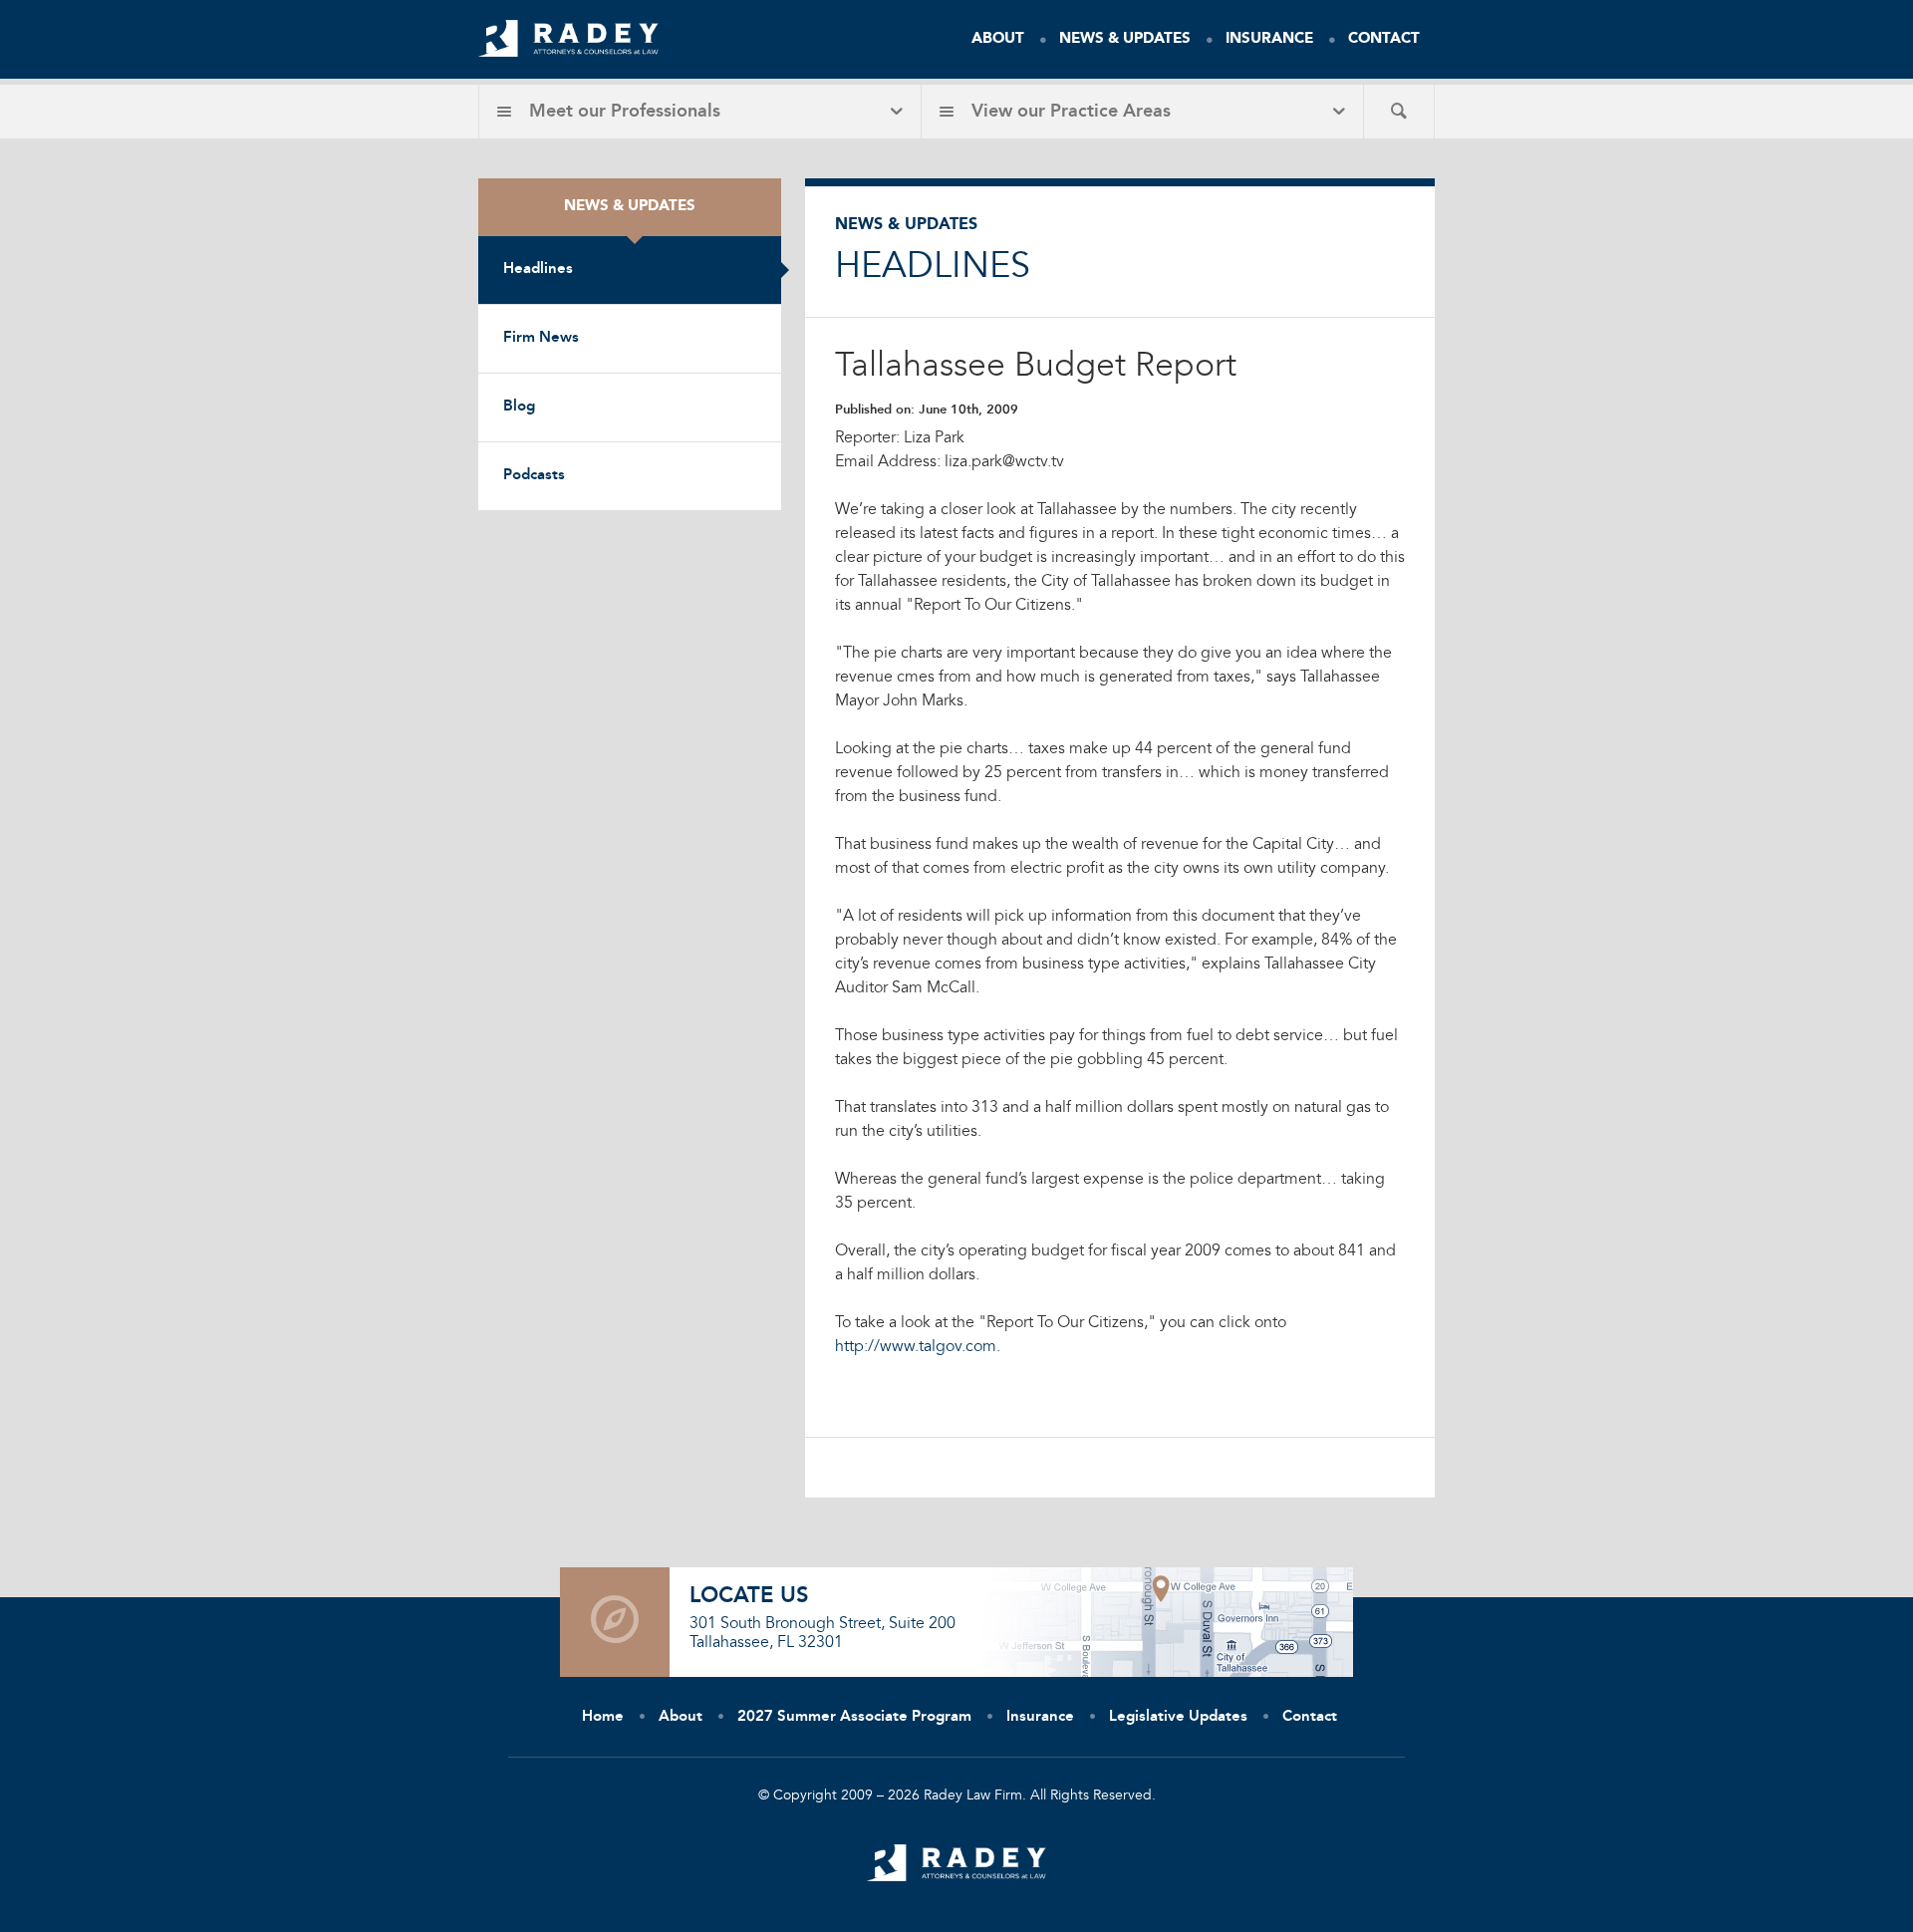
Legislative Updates (1178, 1717)
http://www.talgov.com (916, 1347)
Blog (519, 407)
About (998, 39)
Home (603, 1717)
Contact (1384, 39)
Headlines (538, 270)
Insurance (1269, 39)
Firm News (541, 338)
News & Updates (1125, 39)
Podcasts (534, 476)
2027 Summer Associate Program (854, 1717)
